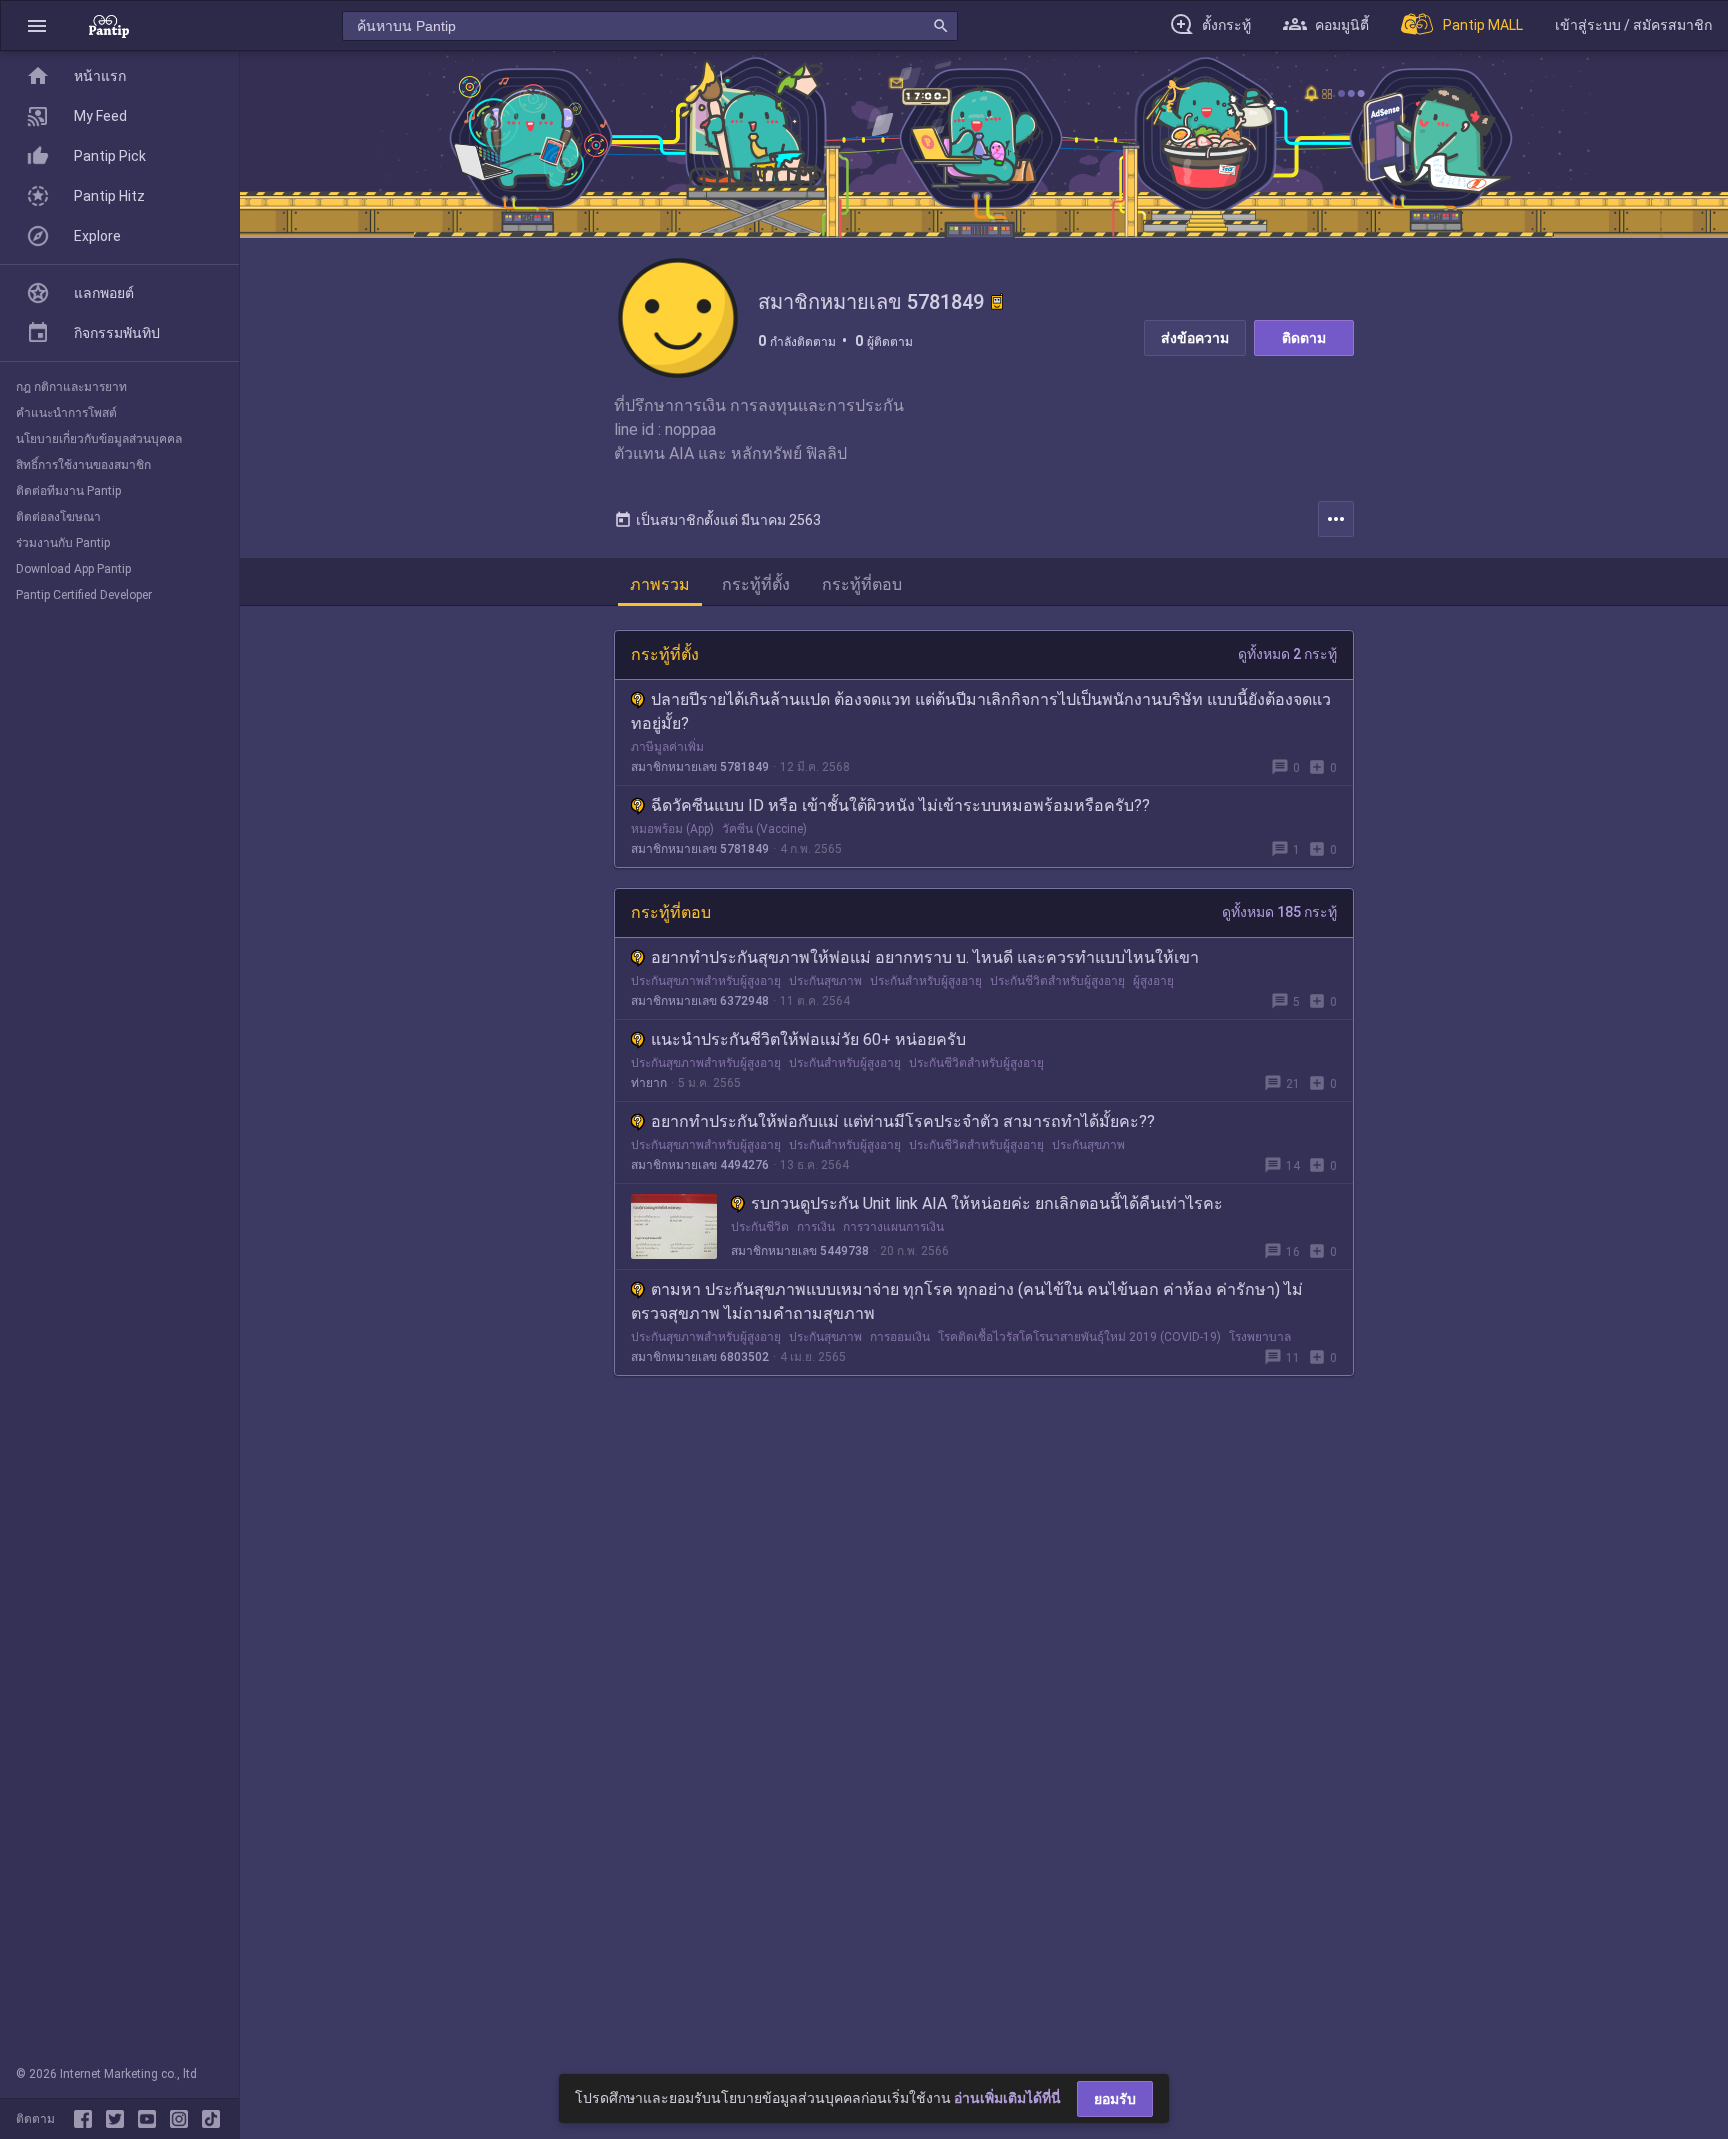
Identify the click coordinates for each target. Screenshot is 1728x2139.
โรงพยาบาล (1260, 1337)
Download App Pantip (73, 569)
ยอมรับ (1115, 2099)
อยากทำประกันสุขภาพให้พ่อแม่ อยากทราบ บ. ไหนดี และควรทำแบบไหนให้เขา (925, 957)
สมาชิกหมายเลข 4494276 (700, 1165)
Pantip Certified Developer (84, 595)
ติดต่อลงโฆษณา (58, 517)
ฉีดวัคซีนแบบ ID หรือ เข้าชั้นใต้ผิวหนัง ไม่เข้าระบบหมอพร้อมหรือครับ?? (900, 805)
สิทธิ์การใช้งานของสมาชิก (83, 465)
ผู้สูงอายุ (1153, 981)
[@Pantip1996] (119, 2119)
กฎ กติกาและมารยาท (71, 387)
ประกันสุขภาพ (825, 981)
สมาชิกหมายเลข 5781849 (700, 767)
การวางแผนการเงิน (893, 1227)
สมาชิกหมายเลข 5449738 (800, 1251)
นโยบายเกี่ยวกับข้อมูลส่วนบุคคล (99, 439)
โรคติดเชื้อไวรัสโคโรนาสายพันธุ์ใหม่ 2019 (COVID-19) (1079, 1337)
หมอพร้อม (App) (672, 829)
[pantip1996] (151, 2119)
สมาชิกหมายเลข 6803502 (700, 1357)
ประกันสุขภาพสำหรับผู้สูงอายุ (706, 981)
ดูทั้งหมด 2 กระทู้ (1287, 654)
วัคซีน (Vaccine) (764, 829)
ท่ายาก (649, 1083)
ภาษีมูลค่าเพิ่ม (667, 747)
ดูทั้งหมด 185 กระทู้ (1279, 912)
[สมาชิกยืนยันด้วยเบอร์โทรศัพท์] (997, 302)
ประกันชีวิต (760, 1227)
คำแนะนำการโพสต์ (66, 413)
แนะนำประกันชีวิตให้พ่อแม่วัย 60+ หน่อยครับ (808, 1039)
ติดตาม (1304, 338)
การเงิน (816, 1227)
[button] (37, 25)
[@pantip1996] (211, 2119)
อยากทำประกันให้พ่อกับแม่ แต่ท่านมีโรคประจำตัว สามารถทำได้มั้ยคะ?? (903, 1121)
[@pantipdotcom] (183, 2119)
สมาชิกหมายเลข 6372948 (700, 1001)
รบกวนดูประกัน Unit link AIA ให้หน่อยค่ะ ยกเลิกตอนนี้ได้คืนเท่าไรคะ (987, 1203)
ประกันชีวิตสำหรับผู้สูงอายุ (1057, 981)
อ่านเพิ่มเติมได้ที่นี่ (1007, 2098)
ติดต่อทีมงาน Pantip (68, 491)
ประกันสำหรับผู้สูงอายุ (926, 981)
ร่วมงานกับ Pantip (63, 543)
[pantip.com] (109, 25)
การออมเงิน (900, 1337)
